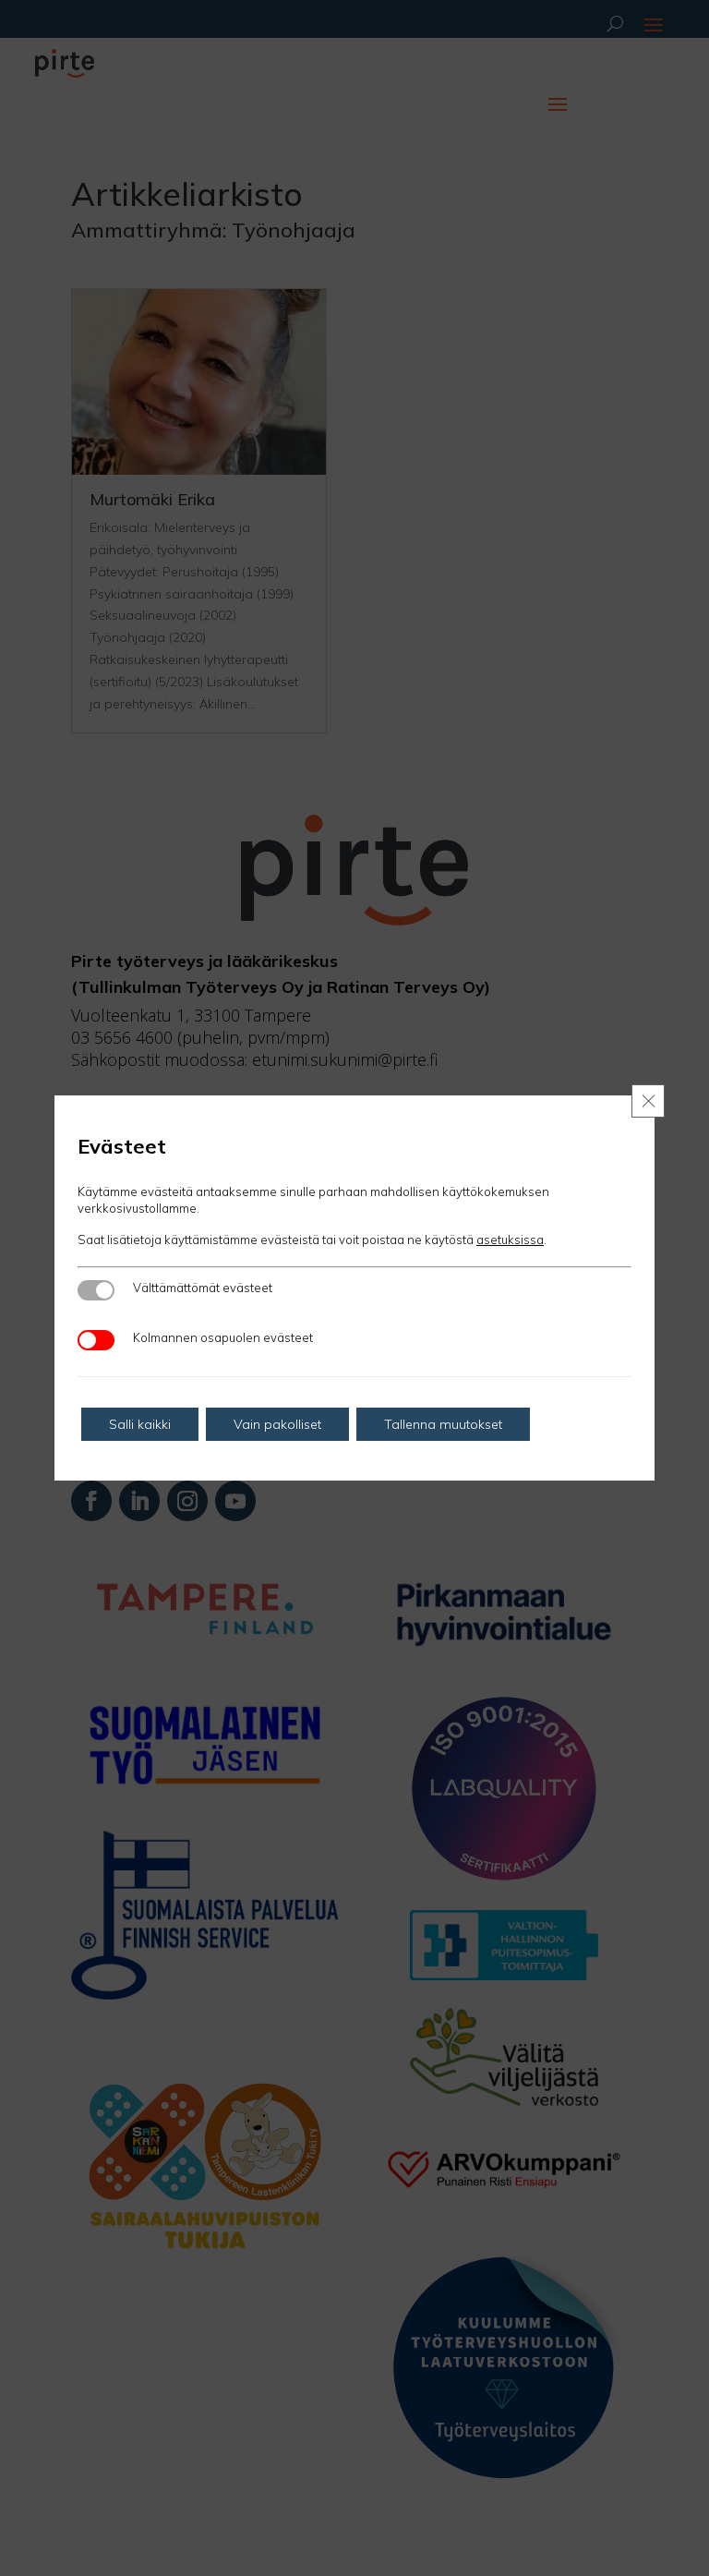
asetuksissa (510, 1240)
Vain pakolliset (277, 1424)
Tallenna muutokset (443, 1424)
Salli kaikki (140, 1424)
